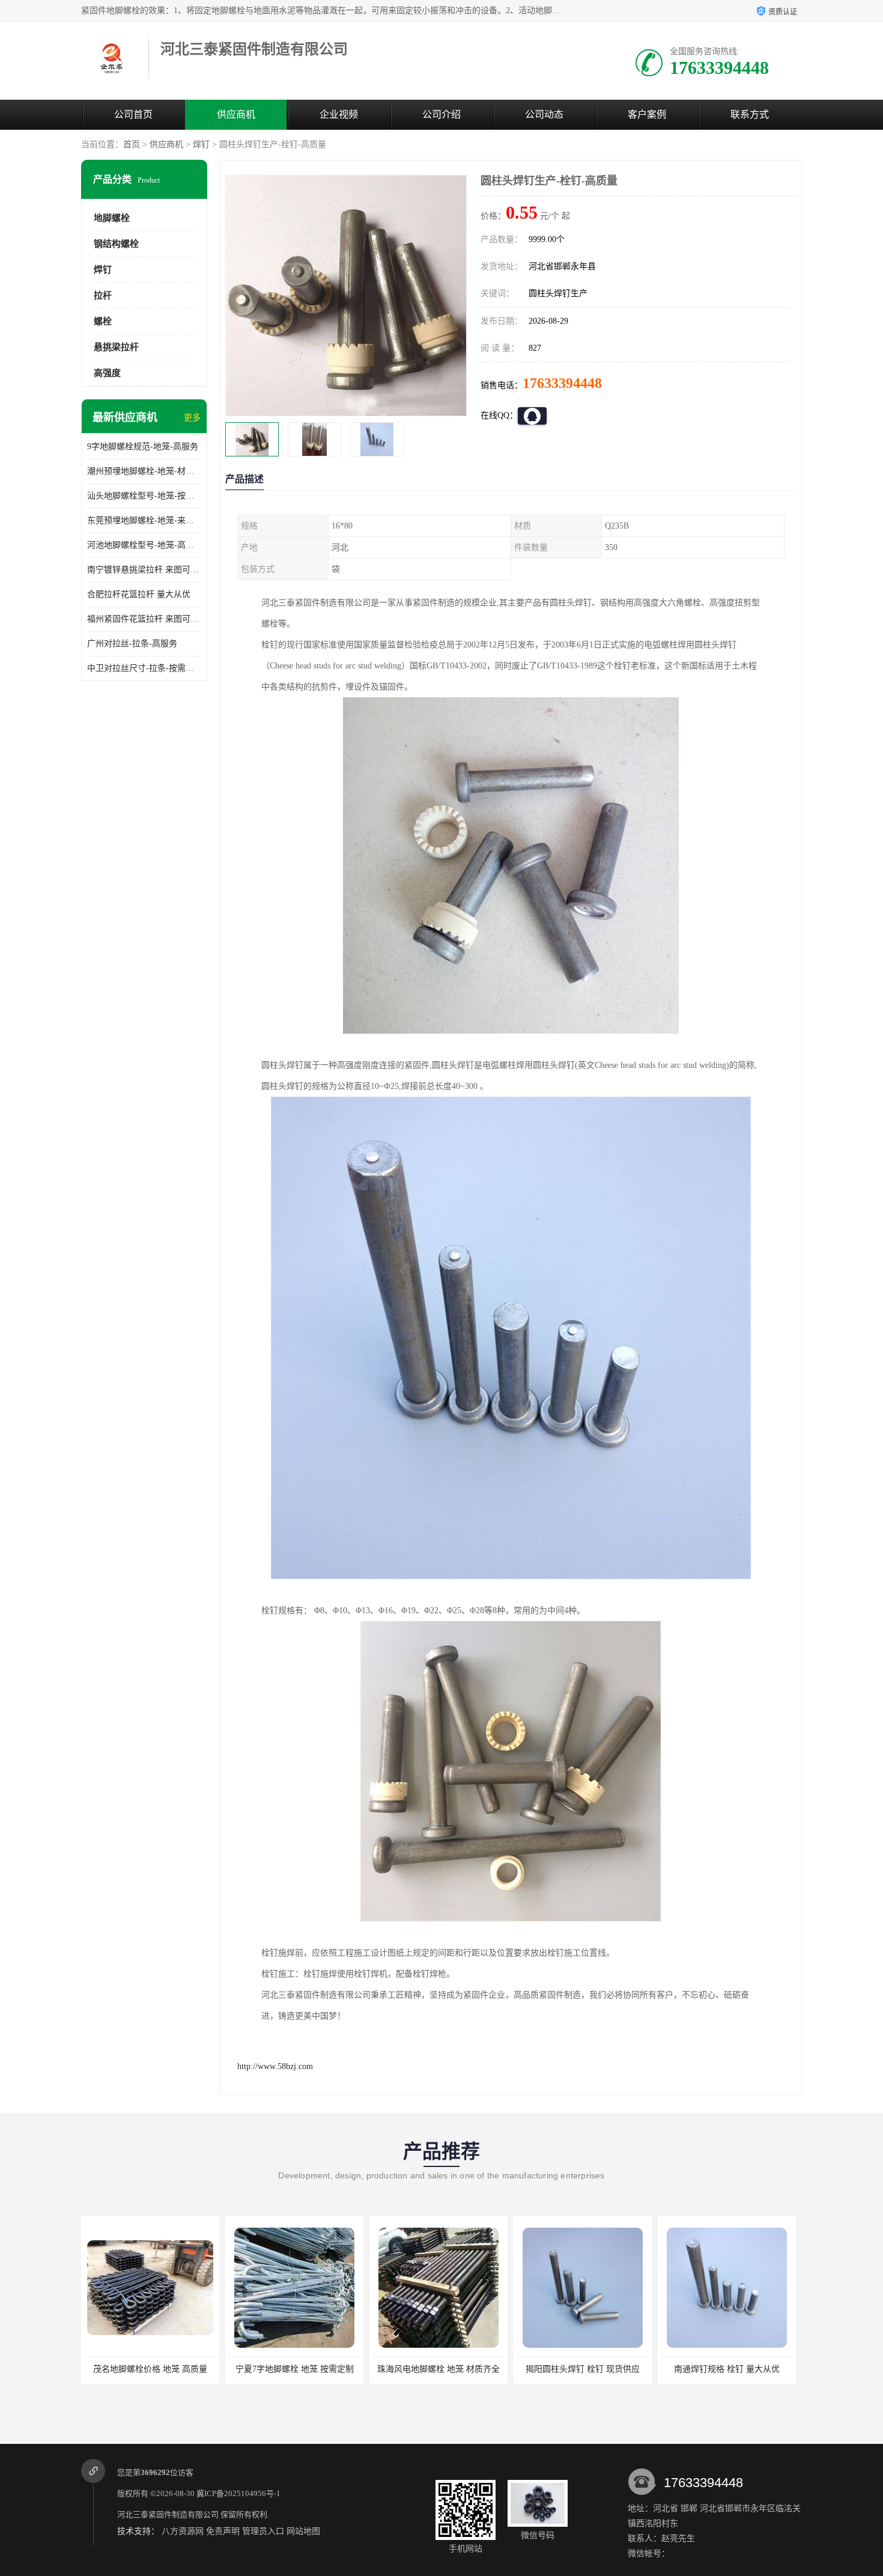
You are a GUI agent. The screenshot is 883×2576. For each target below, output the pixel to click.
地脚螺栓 (112, 218)
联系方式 (750, 114)
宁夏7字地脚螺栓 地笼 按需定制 (150, 2369)
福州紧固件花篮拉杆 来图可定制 (144, 619)
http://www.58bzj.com (275, 2066)
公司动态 (544, 114)
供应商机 (236, 114)
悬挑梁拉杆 (116, 347)
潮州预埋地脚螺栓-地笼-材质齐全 (144, 471)
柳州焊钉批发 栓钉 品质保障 (727, 2369)
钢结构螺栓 (116, 244)
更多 (192, 418)
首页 (132, 144)
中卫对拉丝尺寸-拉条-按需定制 (144, 668)
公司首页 (133, 114)
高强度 (107, 373)
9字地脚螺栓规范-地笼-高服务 (143, 447)
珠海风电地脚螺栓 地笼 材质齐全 (294, 2369)
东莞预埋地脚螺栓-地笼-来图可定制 (144, 520)
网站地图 (303, 2531)
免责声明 (223, 2531)
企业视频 (339, 114)
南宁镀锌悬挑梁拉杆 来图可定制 (144, 570)
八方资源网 (183, 2531)
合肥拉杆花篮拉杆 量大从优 (139, 594)
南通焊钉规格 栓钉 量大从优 (583, 2369)
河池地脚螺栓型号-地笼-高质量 (144, 545)
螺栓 (103, 321)
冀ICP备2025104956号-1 (238, 2493)
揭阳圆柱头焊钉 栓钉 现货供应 (438, 2369)
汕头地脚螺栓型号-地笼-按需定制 (144, 496)
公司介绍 (441, 114)
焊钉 (201, 144)
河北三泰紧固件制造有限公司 (168, 2514)
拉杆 (103, 295)
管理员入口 (263, 2531)
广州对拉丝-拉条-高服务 (132, 644)
